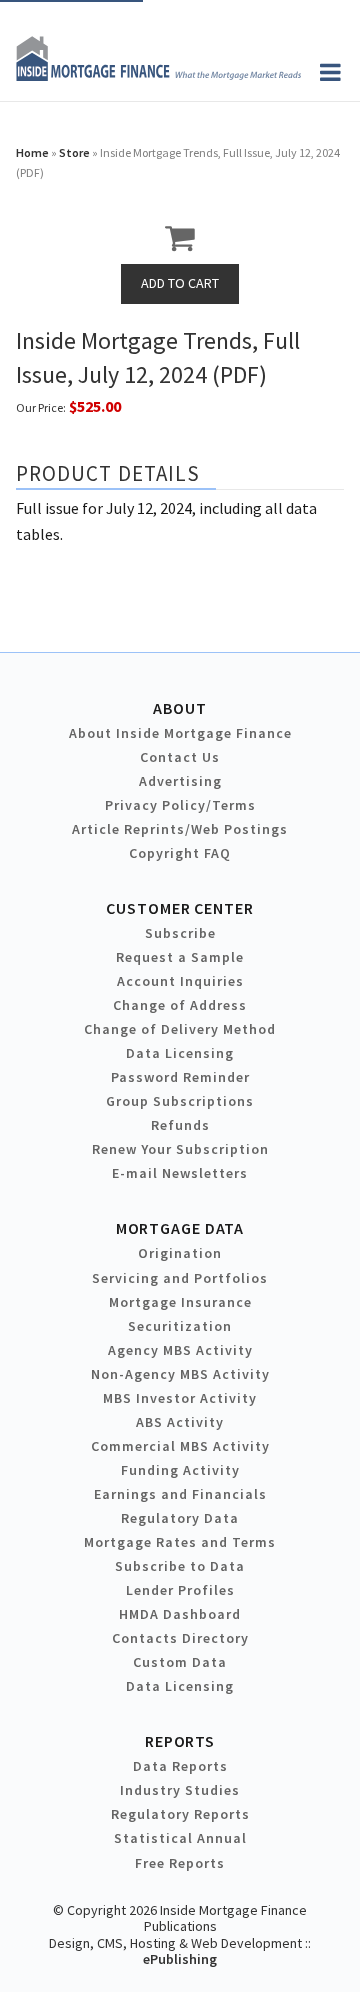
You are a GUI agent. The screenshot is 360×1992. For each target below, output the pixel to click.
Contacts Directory (180, 1638)
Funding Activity (180, 1470)
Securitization (180, 1326)
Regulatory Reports (180, 1814)
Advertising (180, 781)
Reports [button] (180, 1741)
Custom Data (180, 1662)
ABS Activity (180, 1422)
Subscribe (180, 933)
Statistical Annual (180, 1838)
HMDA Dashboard (180, 1614)
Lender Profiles (180, 1590)
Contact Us (180, 757)
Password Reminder (180, 1077)
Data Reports (180, 1766)
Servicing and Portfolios (180, 1278)
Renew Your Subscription (180, 1149)
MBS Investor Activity (180, 1398)
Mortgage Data (180, 1228)
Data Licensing (180, 1053)
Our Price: (41, 407)
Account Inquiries (180, 981)
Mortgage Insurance (180, 1302)
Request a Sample (180, 957)
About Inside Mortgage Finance (180, 733)
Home (32, 152)
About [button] (179, 708)
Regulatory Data (180, 1518)
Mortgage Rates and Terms (180, 1542)
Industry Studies (180, 1790)
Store (74, 152)
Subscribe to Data (180, 1566)
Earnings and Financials (180, 1494)
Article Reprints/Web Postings (180, 829)
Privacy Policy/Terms (180, 805)
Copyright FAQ (180, 853)
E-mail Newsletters (180, 1173)
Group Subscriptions (180, 1101)
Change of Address (180, 1005)
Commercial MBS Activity (180, 1446)
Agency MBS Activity (180, 1350)
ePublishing (180, 1959)
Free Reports (180, 1863)
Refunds (180, 1125)
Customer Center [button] (179, 908)
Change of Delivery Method (180, 1029)
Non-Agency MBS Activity (180, 1374)
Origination (180, 1253)
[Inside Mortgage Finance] (158, 75)
